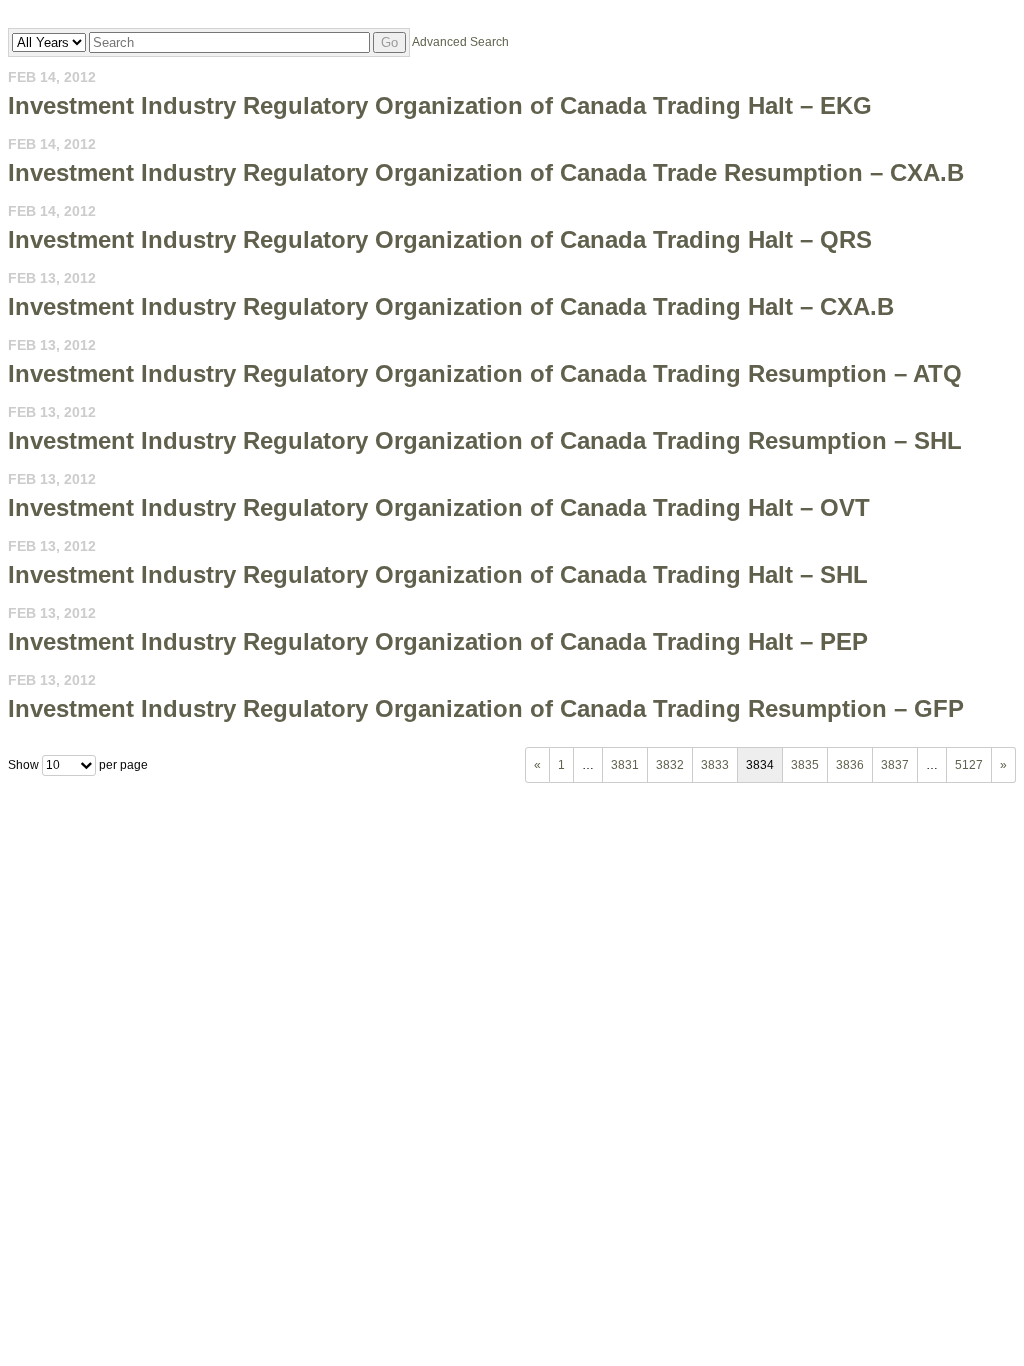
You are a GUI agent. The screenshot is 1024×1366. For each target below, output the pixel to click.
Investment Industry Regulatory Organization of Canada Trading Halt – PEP (438, 641)
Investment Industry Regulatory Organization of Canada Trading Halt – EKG (440, 105)
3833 (715, 765)
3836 (850, 765)
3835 (805, 765)
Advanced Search (460, 42)
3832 (670, 765)
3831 (625, 765)
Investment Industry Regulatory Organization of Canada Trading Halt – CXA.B (451, 306)
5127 (969, 765)
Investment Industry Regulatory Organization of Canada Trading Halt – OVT (439, 507)
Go (389, 42)
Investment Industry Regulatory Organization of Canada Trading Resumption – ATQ (485, 373)
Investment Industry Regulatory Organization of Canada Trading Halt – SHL (438, 574)
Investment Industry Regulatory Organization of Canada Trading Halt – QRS (440, 239)
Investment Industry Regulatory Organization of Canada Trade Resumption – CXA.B (486, 172)
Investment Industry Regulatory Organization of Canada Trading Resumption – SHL (485, 440)
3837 (895, 765)
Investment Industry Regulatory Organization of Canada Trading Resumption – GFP (486, 708)
